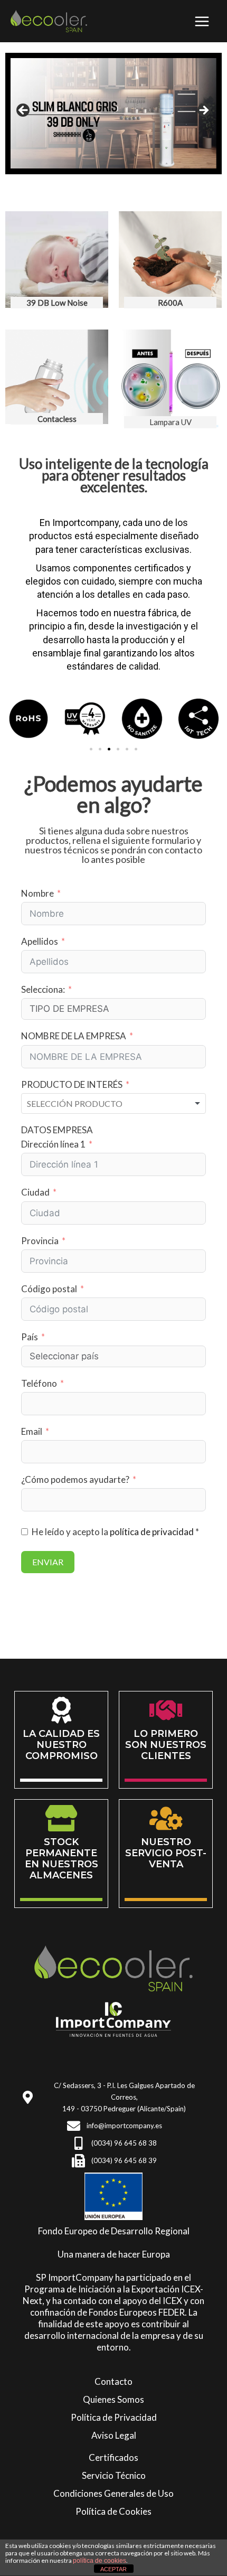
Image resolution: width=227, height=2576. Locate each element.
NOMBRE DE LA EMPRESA (74, 1036)
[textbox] (74, 1104)
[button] (91, 749)
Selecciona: (43, 989)
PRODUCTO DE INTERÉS (72, 1084)
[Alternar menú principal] (202, 21)
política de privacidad (152, 1532)
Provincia (40, 1241)
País (30, 1337)
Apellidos (40, 941)
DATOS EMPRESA (57, 1130)
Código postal (49, 1289)
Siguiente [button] (203, 111)
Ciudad (35, 1192)
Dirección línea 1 (53, 1144)
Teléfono (39, 1383)
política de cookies (100, 2561)
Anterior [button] (24, 111)
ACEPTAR (113, 2569)
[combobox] (113, 1104)
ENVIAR (48, 1562)
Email (32, 1431)
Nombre (37, 893)
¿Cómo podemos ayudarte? (75, 1479)
